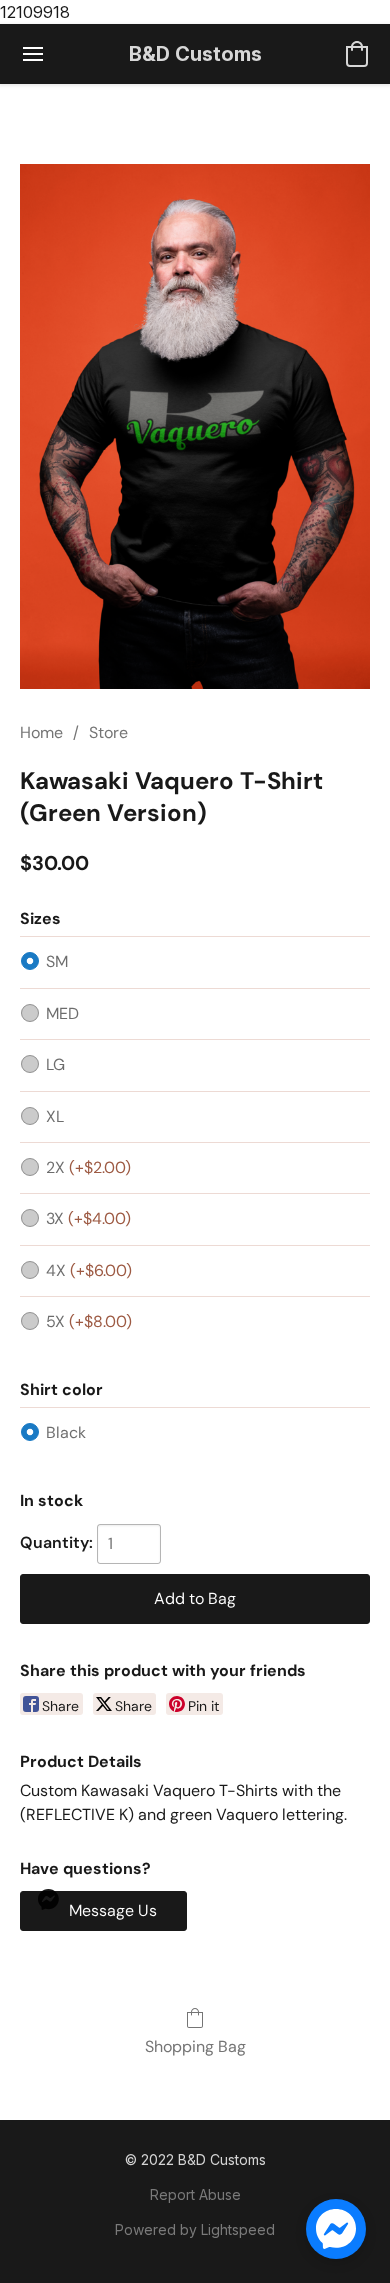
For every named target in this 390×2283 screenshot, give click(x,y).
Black (66, 1432)
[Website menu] (33, 54)
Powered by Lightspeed (195, 2229)
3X (88, 1218)
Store (108, 732)
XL (55, 1116)
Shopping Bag (195, 2046)
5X (89, 1321)
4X (89, 1270)
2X (88, 1167)
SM (57, 961)
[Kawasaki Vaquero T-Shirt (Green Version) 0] (195, 426)
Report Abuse (195, 2194)
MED (62, 1013)
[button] (195, 54)
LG (55, 1064)
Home (41, 732)
